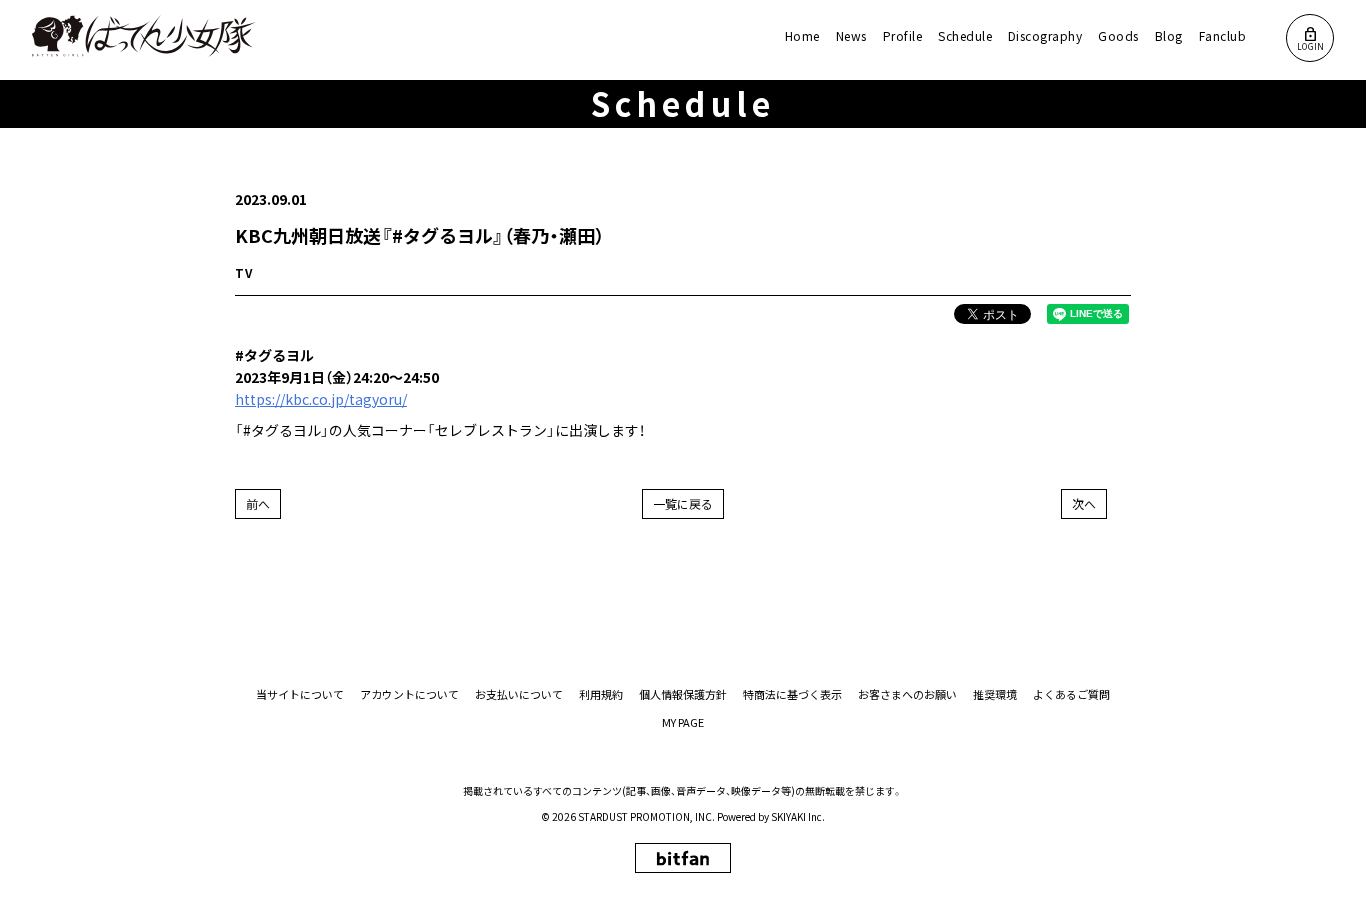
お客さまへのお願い (907, 694)
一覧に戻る (683, 503)
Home (802, 35)
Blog (1169, 35)
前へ (258, 503)
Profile (902, 35)
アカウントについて (409, 694)
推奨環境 (995, 694)
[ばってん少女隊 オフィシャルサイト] (144, 36)
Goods (1118, 35)
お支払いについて (519, 694)
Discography (1045, 35)
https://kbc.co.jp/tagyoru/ (321, 399)
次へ (1084, 503)
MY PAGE (683, 722)
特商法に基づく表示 (792, 694)
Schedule (965, 35)
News (851, 35)
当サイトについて (300, 694)
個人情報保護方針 (683, 694)
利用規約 (601, 694)
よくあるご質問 (1071, 694)
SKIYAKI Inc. (798, 816)
